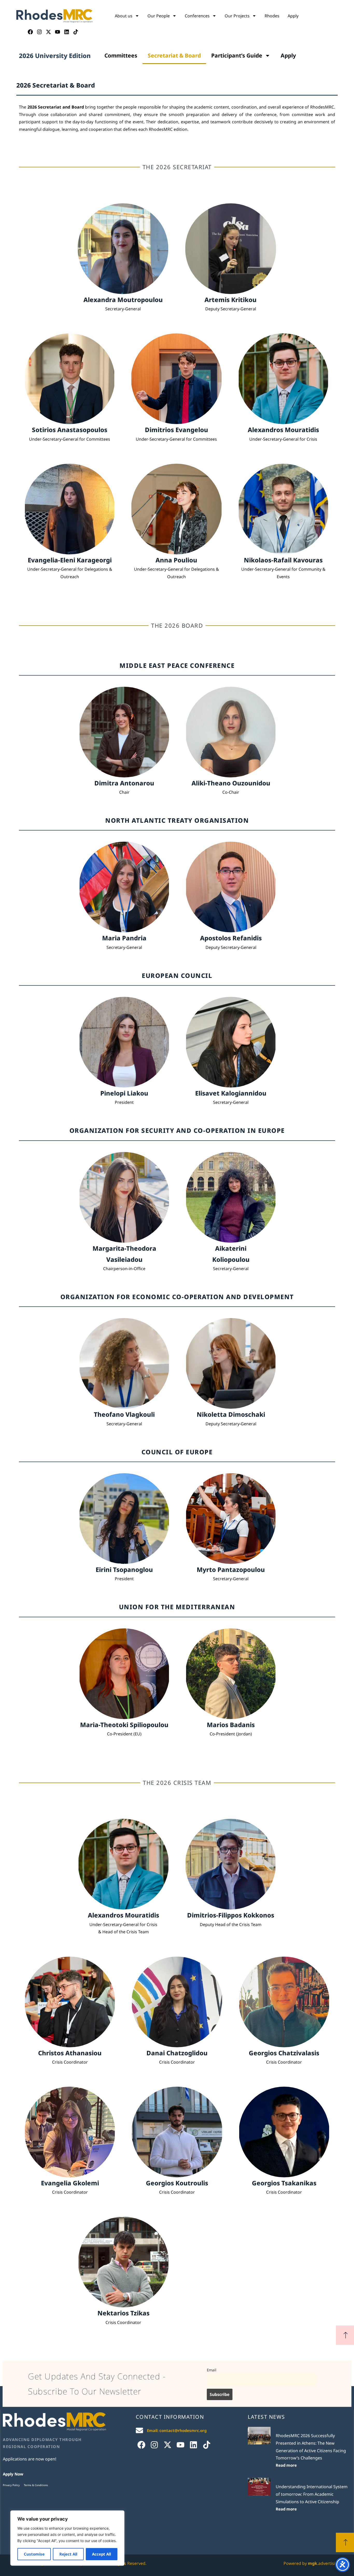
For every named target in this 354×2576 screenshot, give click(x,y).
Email (212, 2370)
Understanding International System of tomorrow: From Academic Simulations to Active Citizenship (312, 2494)
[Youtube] (58, 32)
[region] (67, 2538)
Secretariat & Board (174, 55)
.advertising (324, 2563)
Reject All (68, 2554)
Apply (293, 16)
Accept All (101, 2554)
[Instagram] (39, 32)
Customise (34, 2554)
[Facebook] (30, 32)
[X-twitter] (48, 32)
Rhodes (272, 16)
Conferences (197, 16)
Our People (159, 16)
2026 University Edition (55, 56)
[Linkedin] (67, 32)
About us (124, 16)
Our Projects (237, 16)
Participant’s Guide (237, 55)
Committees (121, 55)
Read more (286, 2465)
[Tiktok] (76, 32)
